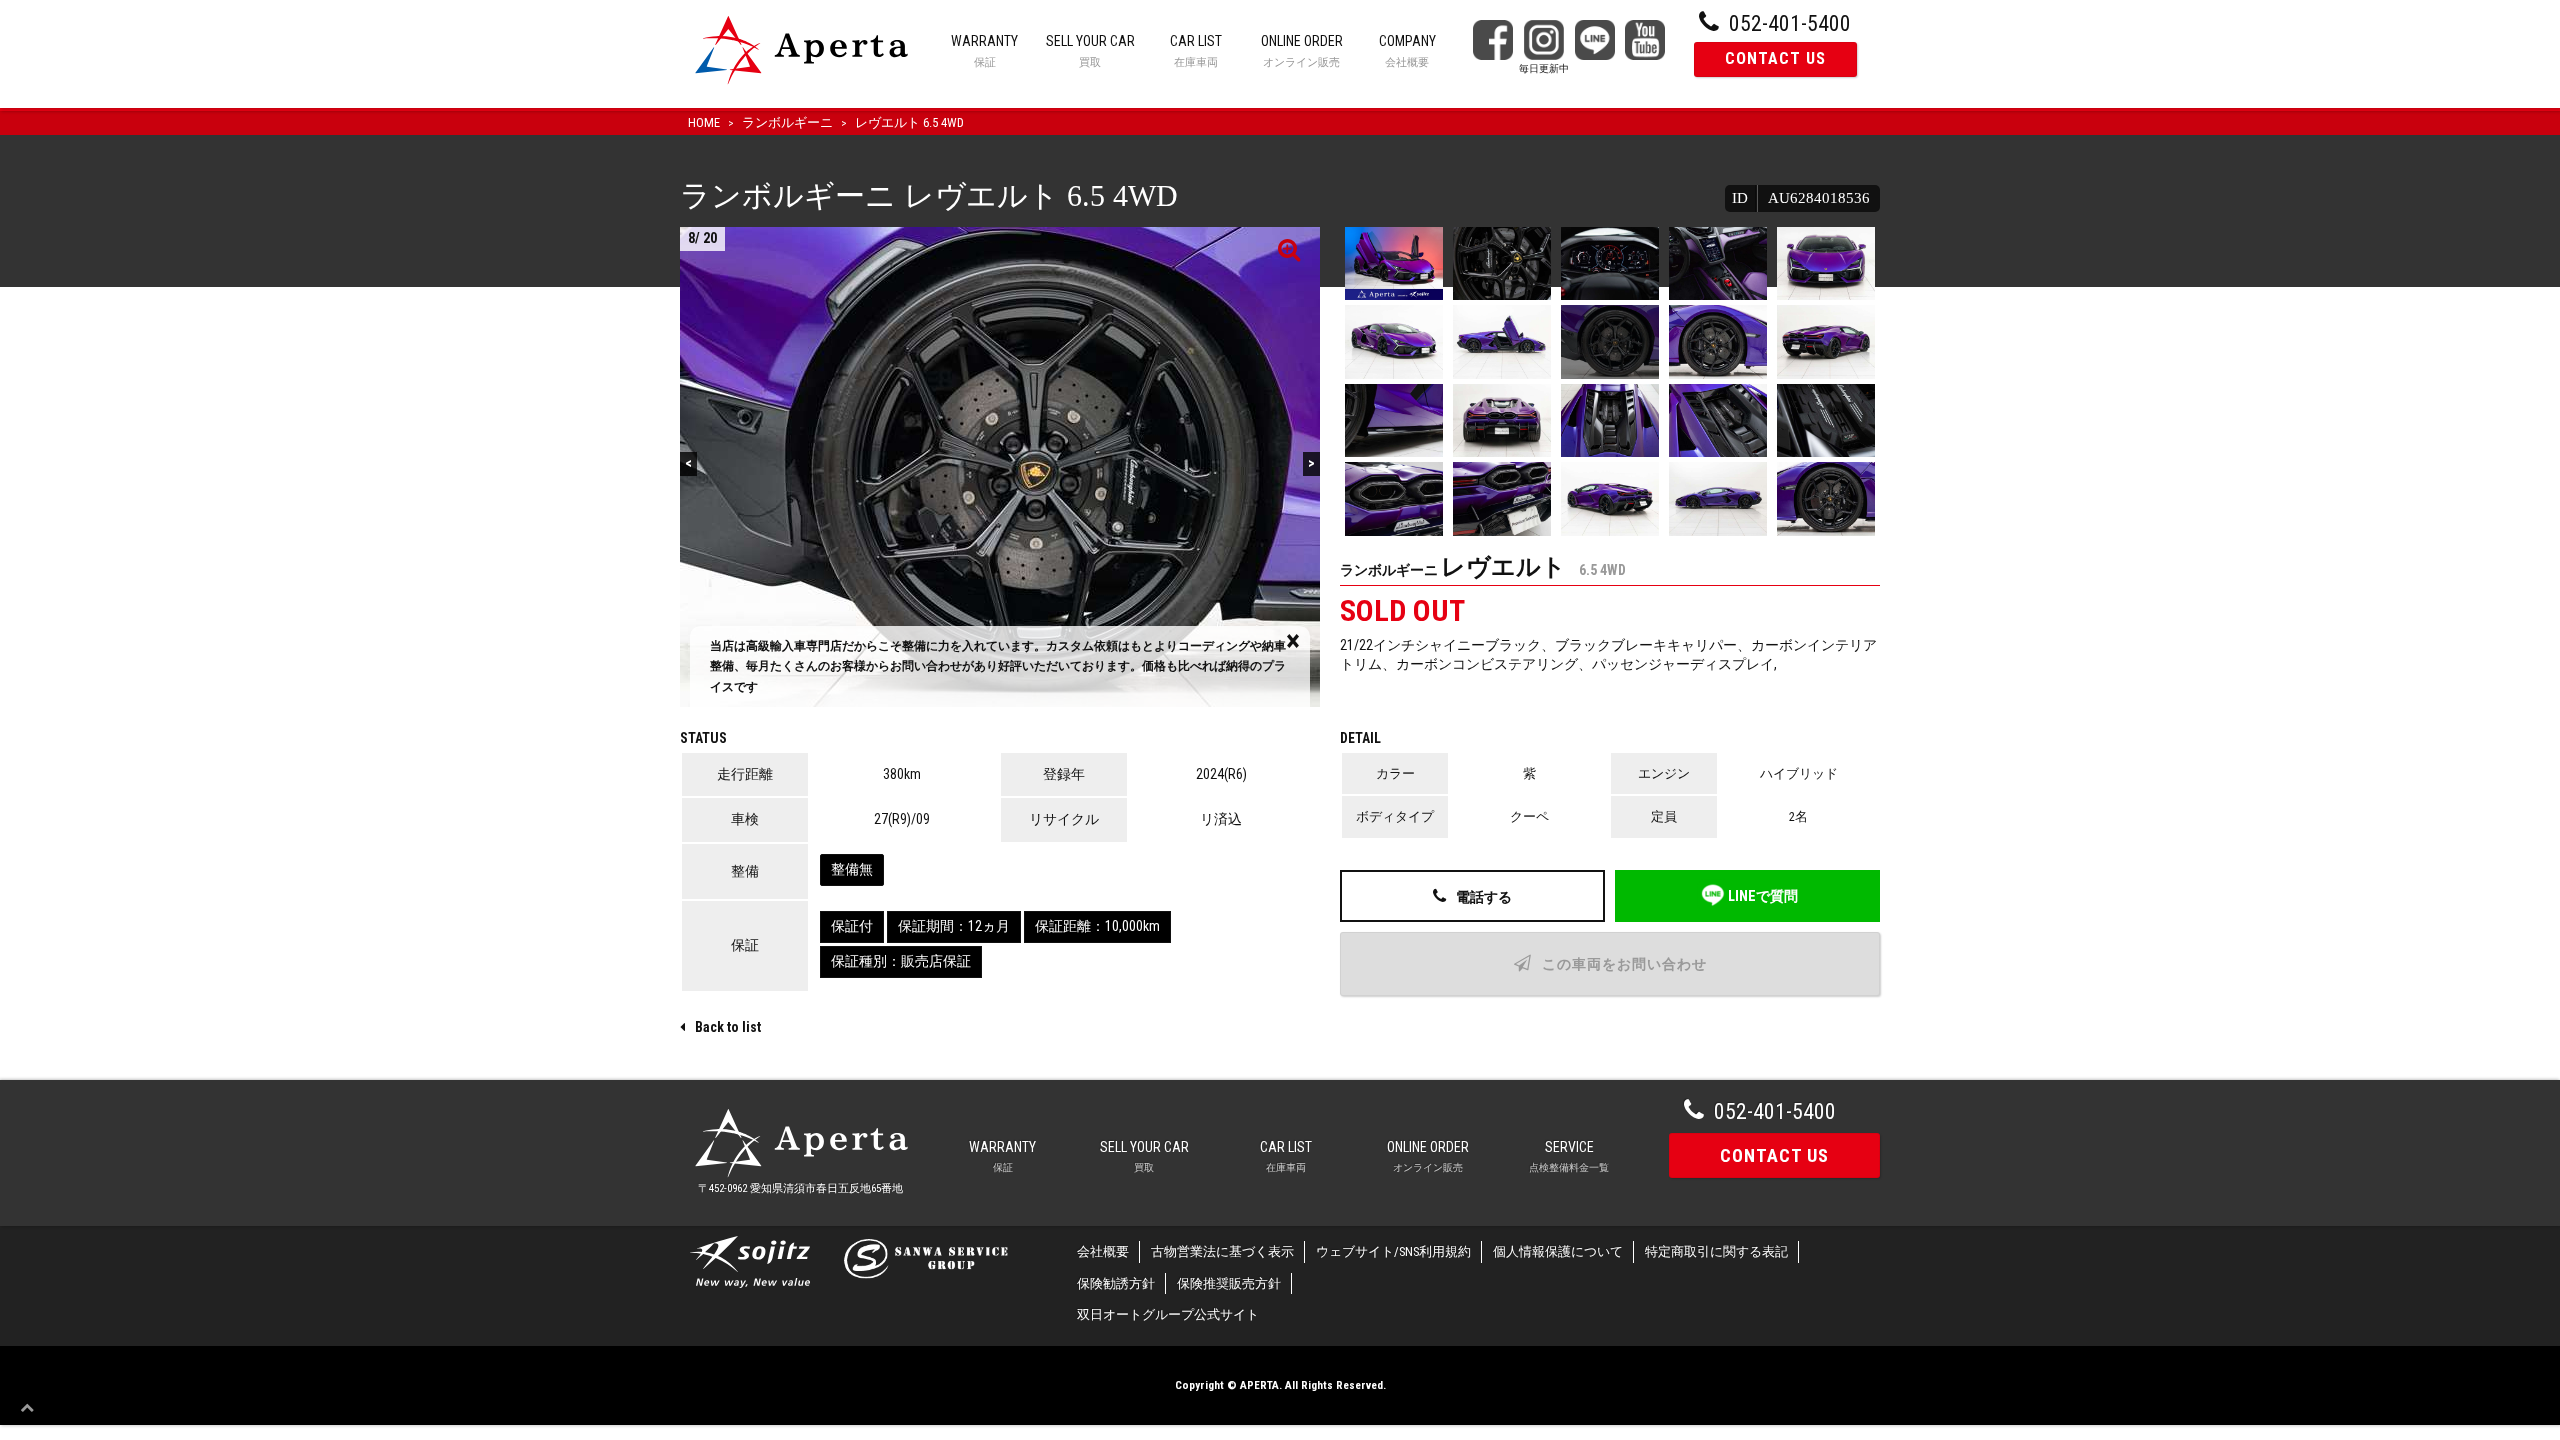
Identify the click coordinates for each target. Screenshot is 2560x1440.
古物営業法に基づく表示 (1222, 1251)
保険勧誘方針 (1116, 1283)
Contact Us (1774, 1155)
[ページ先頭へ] (32, 1408)
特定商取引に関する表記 (1716, 1251)
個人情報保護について (1558, 1251)
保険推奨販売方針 (1229, 1283)
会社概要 (1103, 1251)
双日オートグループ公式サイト (1168, 1314)
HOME (704, 122)
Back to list (728, 1027)
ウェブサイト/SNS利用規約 (1393, 1251)
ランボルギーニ (787, 122)
